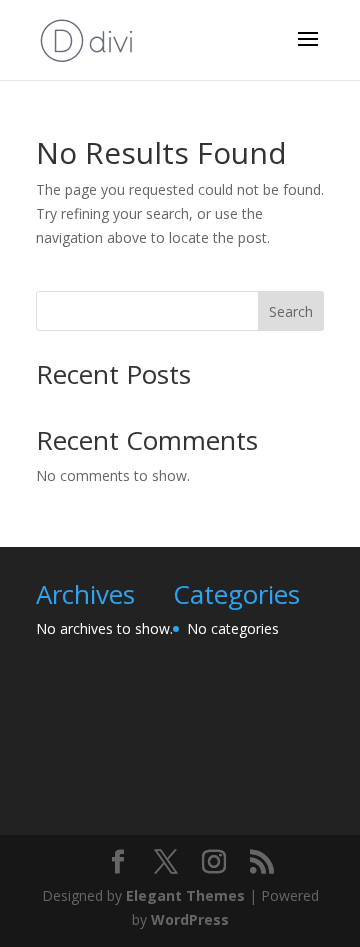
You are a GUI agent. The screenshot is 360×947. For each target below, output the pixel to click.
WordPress (190, 919)
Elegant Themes (185, 895)
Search (291, 311)
